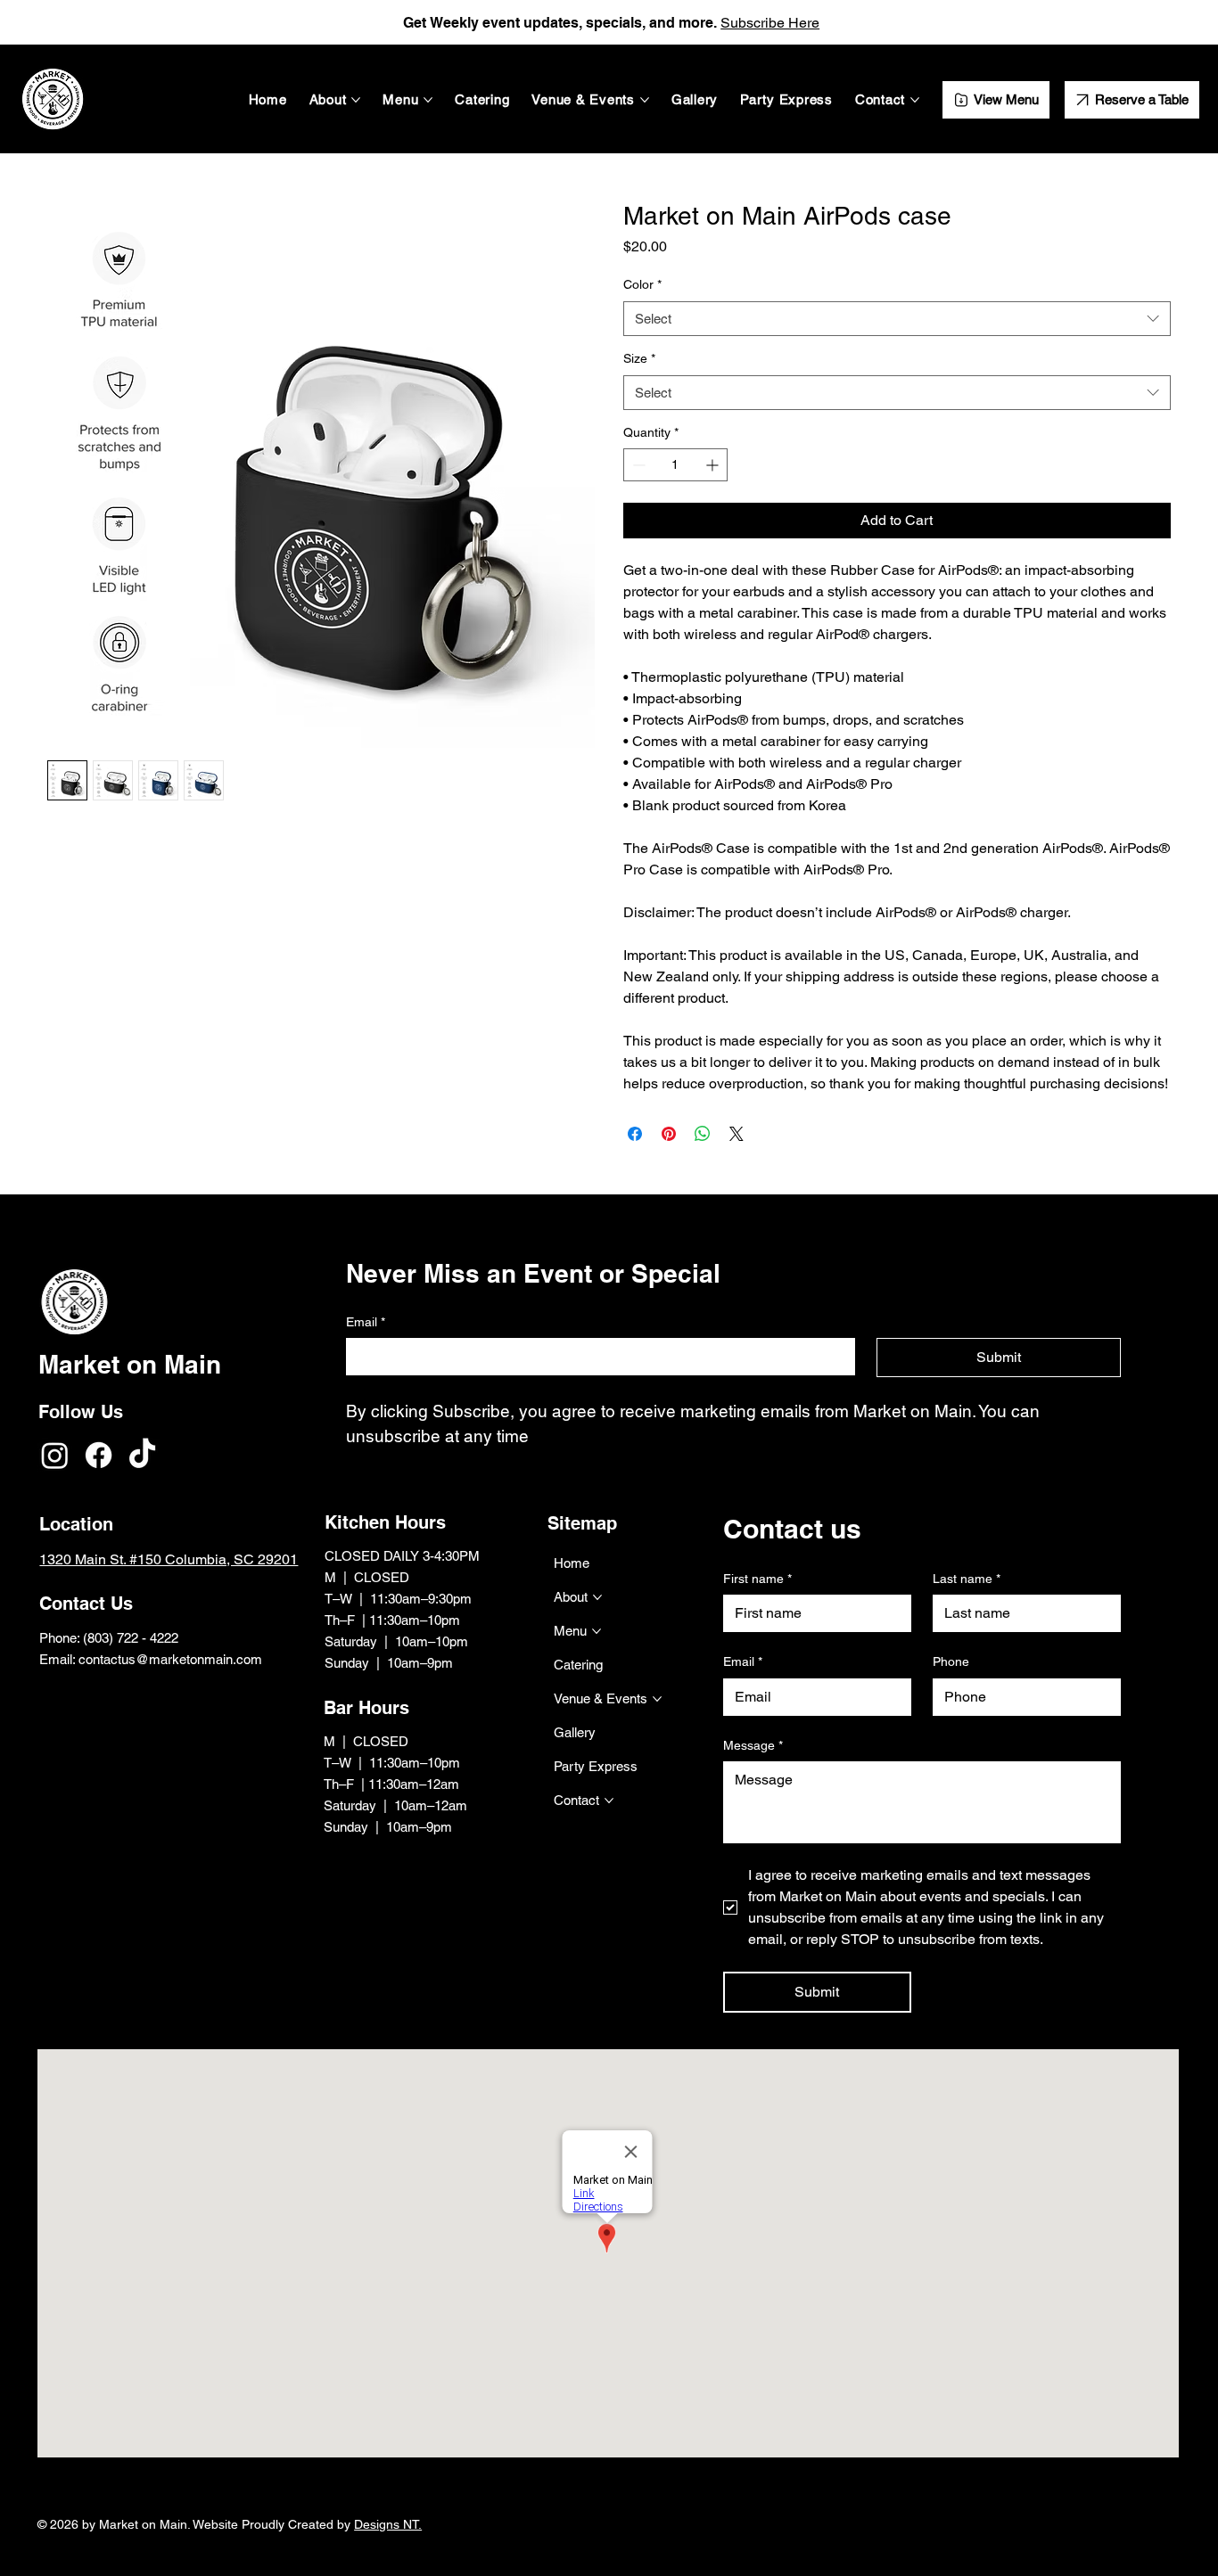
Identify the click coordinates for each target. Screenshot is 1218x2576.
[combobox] (897, 319)
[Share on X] (737, 1134)
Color (642, 284)
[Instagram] (55, 1455)
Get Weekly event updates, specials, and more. (562, 23)
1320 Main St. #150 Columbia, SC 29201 (169, 1559)
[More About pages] (356, 100)
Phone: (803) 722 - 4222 (111, 1638)
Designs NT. (388, 2524)
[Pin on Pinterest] (669, 1134)
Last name (967, 1579)
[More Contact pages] (915, 100)
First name (757, 1579)
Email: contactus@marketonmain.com (151, 1659)
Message (753, 1745)
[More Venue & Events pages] (645, 100)
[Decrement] (637, 465)
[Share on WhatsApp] (703, 1134)
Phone (951, 1661)
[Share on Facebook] (635, 1134)
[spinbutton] (675, 465)
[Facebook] (99, 1455)
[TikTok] (142, 1455)
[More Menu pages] (428, 100)
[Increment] (714, 465)
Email (743, 1661)
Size (639, 358)
